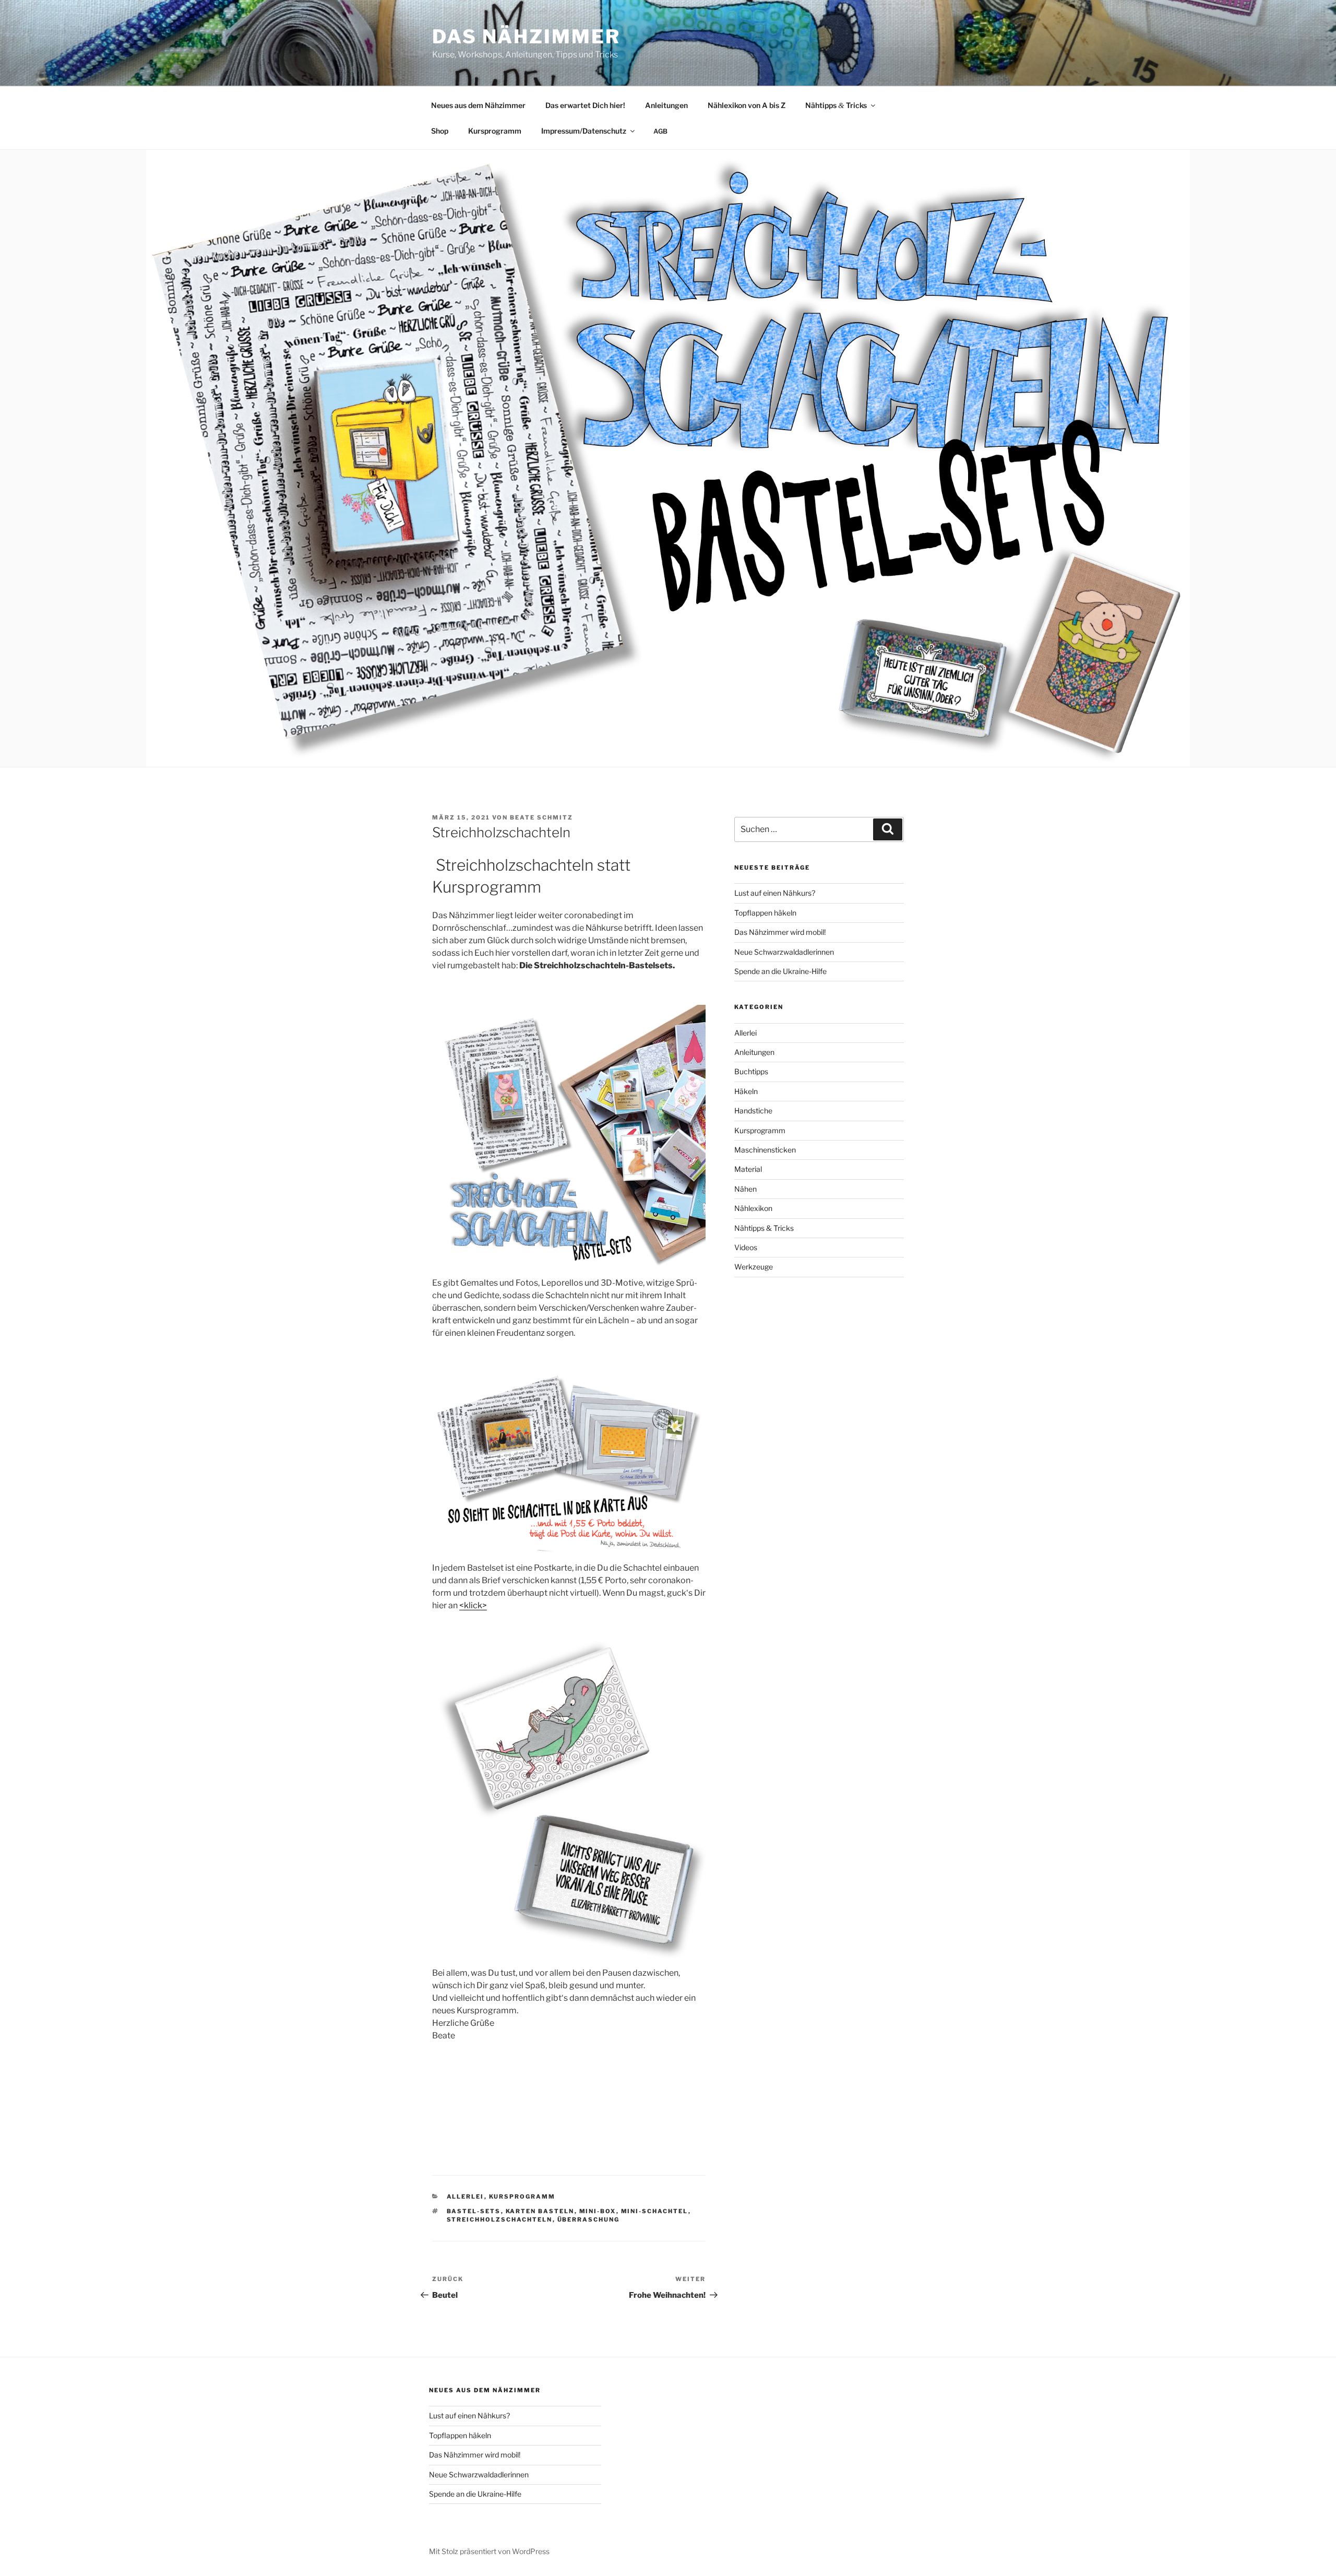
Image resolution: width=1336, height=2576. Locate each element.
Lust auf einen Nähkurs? (775, 893)
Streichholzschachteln (500, 2219)
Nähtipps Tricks (836, 105)
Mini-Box (598, 2211)
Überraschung (589, 2219)
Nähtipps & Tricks (764, 1228)
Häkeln (746, 1091)
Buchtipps (751, 1071)
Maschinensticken (765, 1150)
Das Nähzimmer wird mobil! (780, 932)
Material (748, 1169)
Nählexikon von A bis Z (747, 105)
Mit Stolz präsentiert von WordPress (489, 2551)
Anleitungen (666, 105)
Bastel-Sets (474, 2211)
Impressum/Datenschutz (584, 131)
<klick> (473, 1605)
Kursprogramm (495, 131)
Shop (440, 131)
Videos (746, 1247)
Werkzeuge (754, 1267)
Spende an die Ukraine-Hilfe (780, 971)
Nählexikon (753, 1208)
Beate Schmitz (541, 817)
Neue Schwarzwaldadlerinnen (784, 952)
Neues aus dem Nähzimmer (478, 105)
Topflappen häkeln (765, 913)
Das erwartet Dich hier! (585, 105)
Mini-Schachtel (655, 2211)
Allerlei (466, 2197)
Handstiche (753, 1111)
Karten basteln (540, 2211)
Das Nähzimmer (526, 37)
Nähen (745, 1189)
